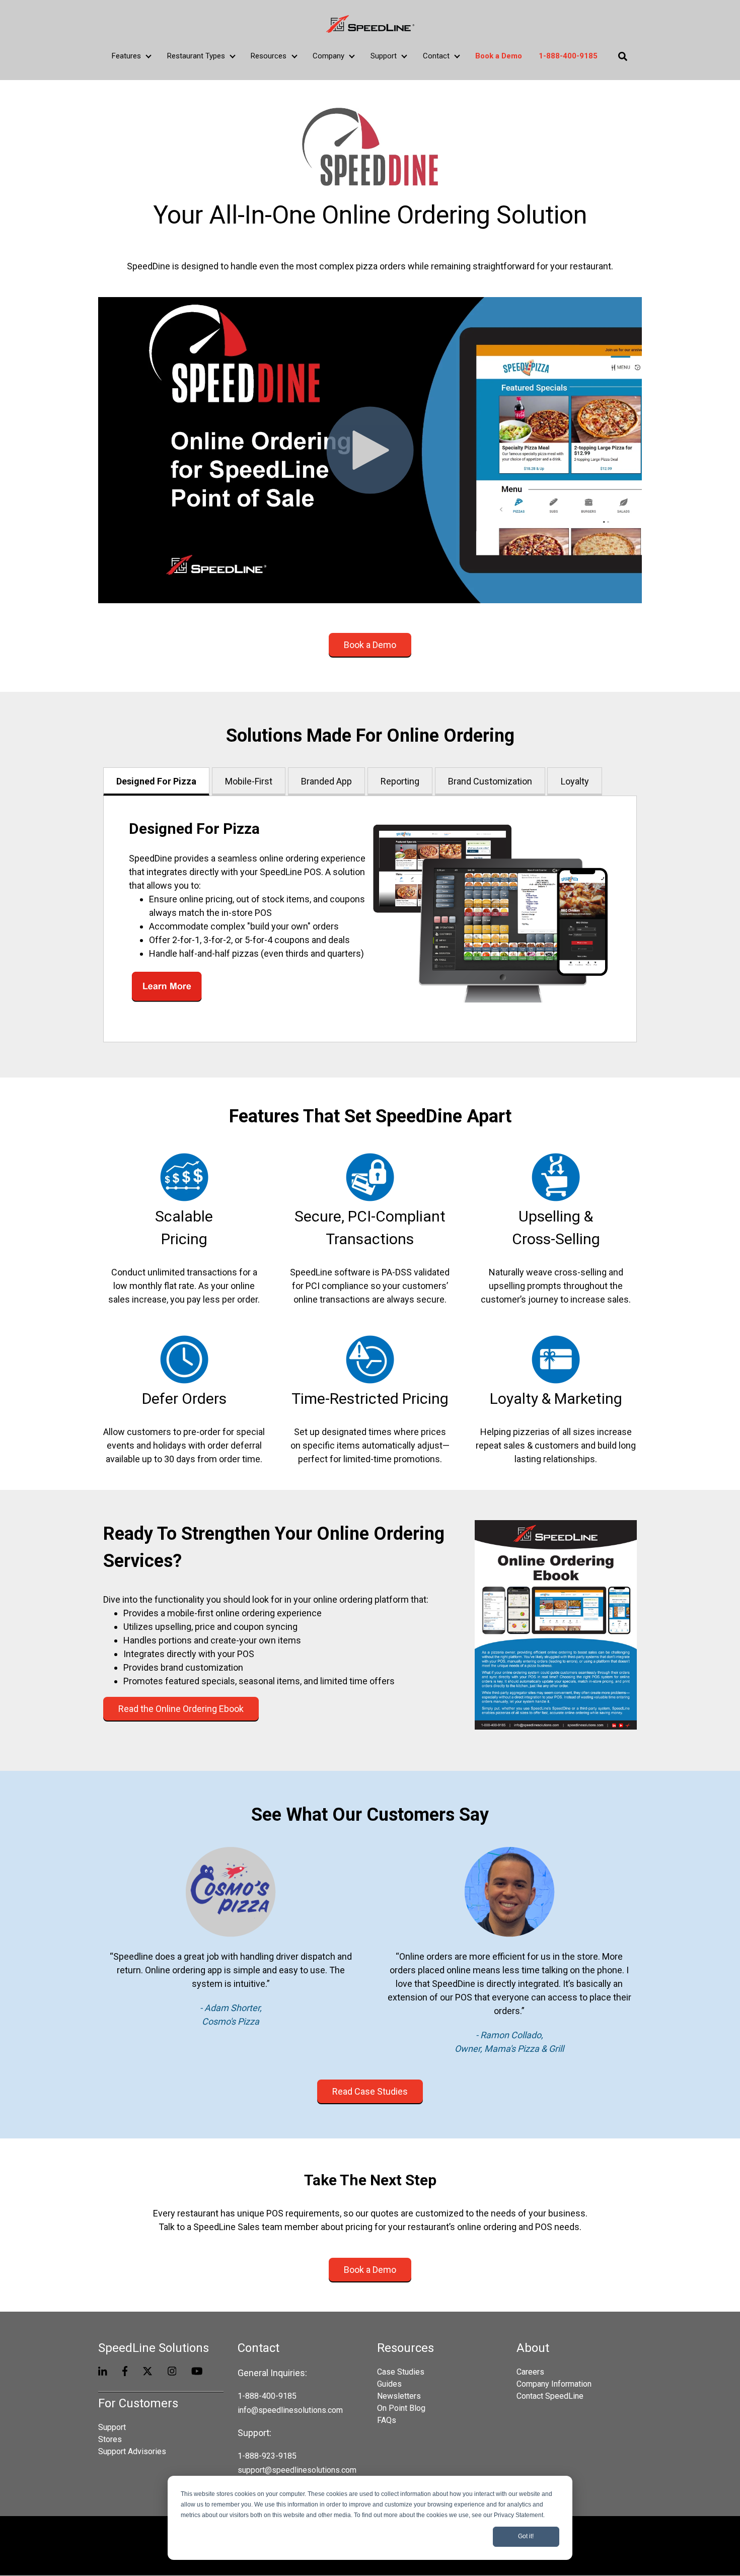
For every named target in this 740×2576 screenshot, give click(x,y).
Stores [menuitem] (110, 2439)
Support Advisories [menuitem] (132, 2451)
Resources (269, 56)
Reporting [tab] (400, 781)
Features (126, 56)
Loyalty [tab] (575, 781)
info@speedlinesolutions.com (290, 2410)
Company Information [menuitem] (554, 2384)
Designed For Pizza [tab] (156, 781)
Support (384, 56)
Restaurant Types (196, 56)
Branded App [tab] (326, 781)
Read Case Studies (370, 2091)
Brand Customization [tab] (490, 781)
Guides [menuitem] (389, 2384)
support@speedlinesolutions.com (297, 2470)
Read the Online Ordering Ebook (181, 1709)
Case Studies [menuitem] (401, 2372)
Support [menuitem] (112, 2427)
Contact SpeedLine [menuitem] (550, 2396)
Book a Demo (370, 645)
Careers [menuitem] (530, 2372)
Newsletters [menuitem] (399, 2396)
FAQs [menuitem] (387, 2420)
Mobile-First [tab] (249, 781)
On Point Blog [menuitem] (401, 2408)
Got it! (526, 2536)
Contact (436, 56)
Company (328, 56)
